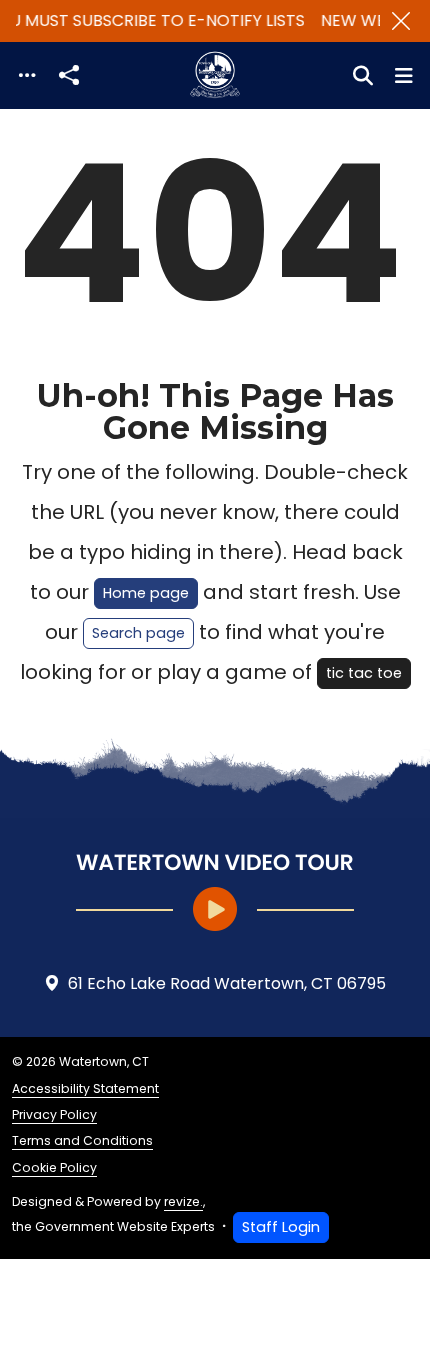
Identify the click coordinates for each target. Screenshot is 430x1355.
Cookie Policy (54, 1167)
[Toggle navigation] (27, 75)
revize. (183, 1201)
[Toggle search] (363, 76)
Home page (146, 593)
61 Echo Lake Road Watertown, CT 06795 (227, 983)
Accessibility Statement (85, 1088)
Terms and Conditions (82, 1140)
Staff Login (281, 1227)
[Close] (401, 21)
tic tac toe (364, 673)
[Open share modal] (69, 75)
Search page (138, 633)
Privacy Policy (54, 1114)
